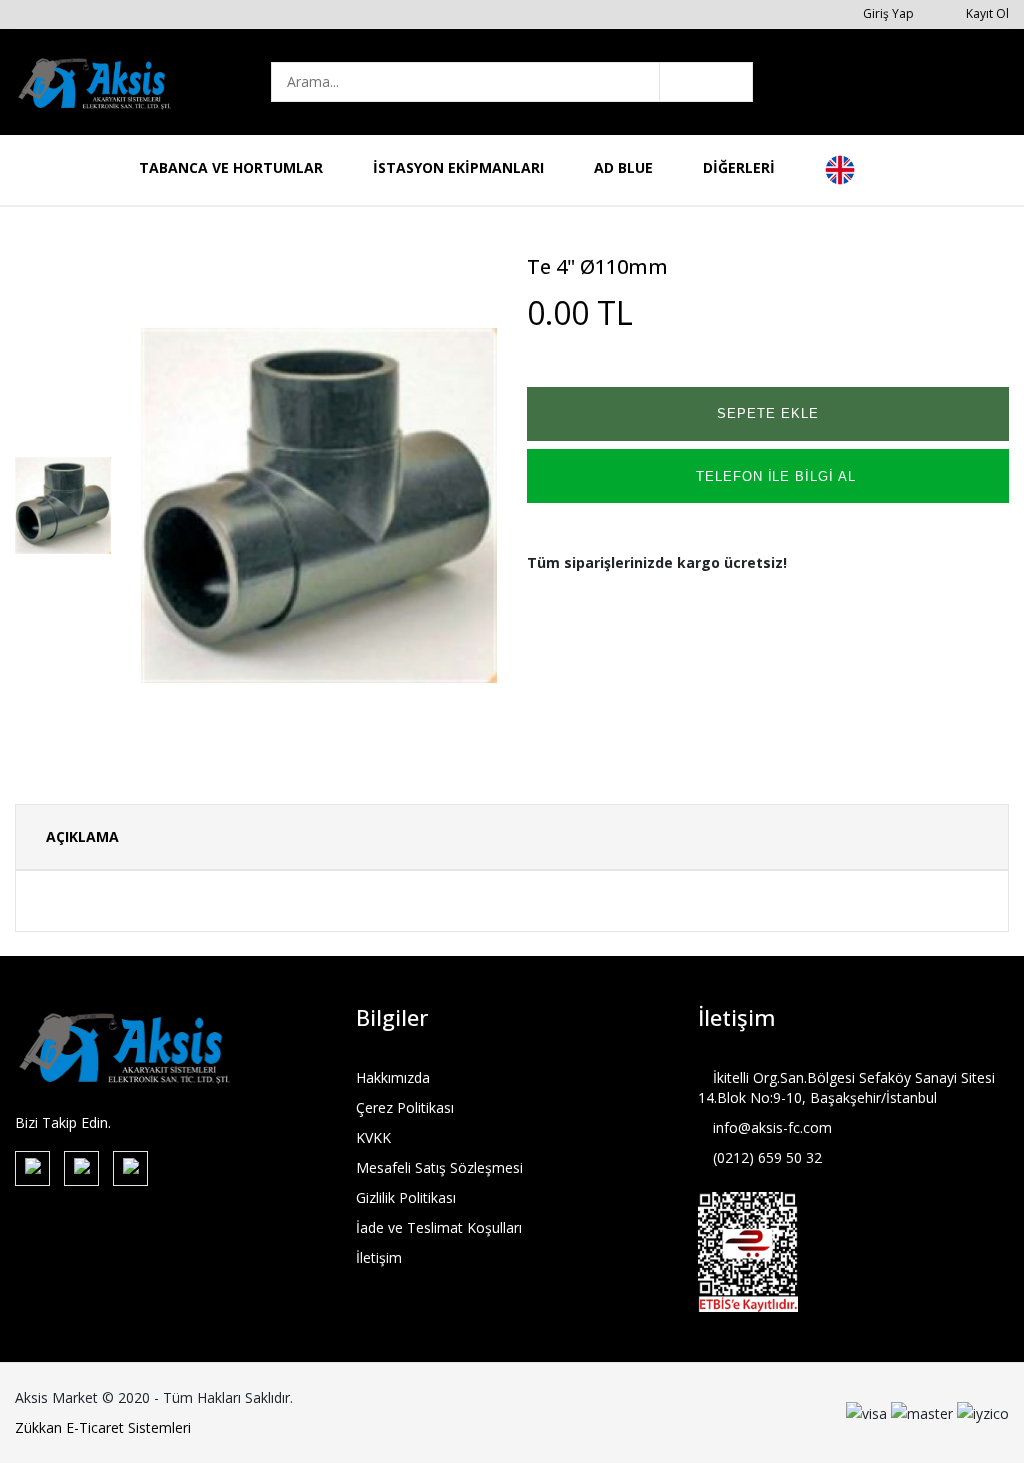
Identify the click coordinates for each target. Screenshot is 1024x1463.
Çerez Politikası (405, 1107)
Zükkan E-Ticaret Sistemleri (103, 1427)
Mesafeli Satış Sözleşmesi (439, 1167)
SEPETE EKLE (767, 413)
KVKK (373, 1137)
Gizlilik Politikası (406, 1197)
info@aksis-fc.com (770, 1127)
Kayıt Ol (986, 13)
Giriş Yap (887, 13)
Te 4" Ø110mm (597, 266)
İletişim (379, 1257)
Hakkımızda (393, 1077)
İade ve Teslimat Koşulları (439, 1227)
